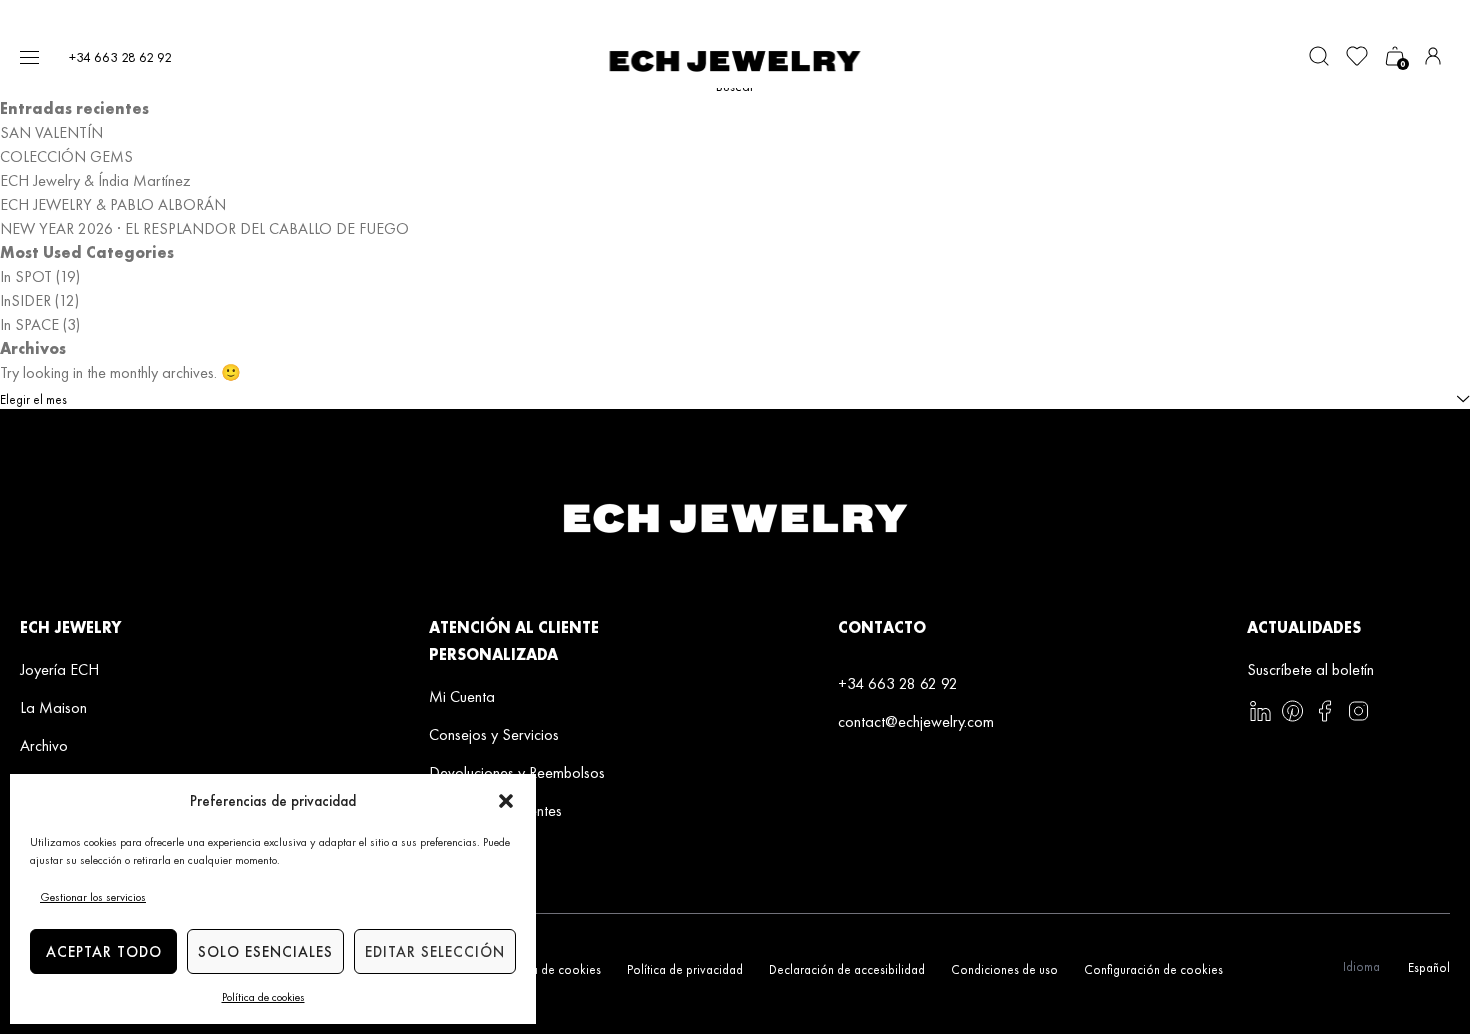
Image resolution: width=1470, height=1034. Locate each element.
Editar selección (435, 952)
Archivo (44, 745)
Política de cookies (263, 997)
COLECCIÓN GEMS (66, 156)
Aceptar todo (104, 952)
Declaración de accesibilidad (847, 969)
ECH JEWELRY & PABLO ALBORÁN (113, 204)
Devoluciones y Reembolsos (517, 772)
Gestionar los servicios (93, 897)
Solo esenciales (265, 952)
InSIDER (25, 300)
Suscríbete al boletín (1310, 669)
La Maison (53, 707)
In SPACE (29, 324)
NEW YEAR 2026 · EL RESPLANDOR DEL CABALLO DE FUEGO (204, 228)
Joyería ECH (59, 669)
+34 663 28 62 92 (120, 57)
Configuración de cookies (1153, 969)
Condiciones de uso (1004, 969)
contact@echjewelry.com (916, 721)
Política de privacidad (685, 969)
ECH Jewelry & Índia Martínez (95, 180)
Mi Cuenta (462, 696)
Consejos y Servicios (494, 734)
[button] (506, 801)
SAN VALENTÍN (51, 132)
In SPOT (26, 276)
